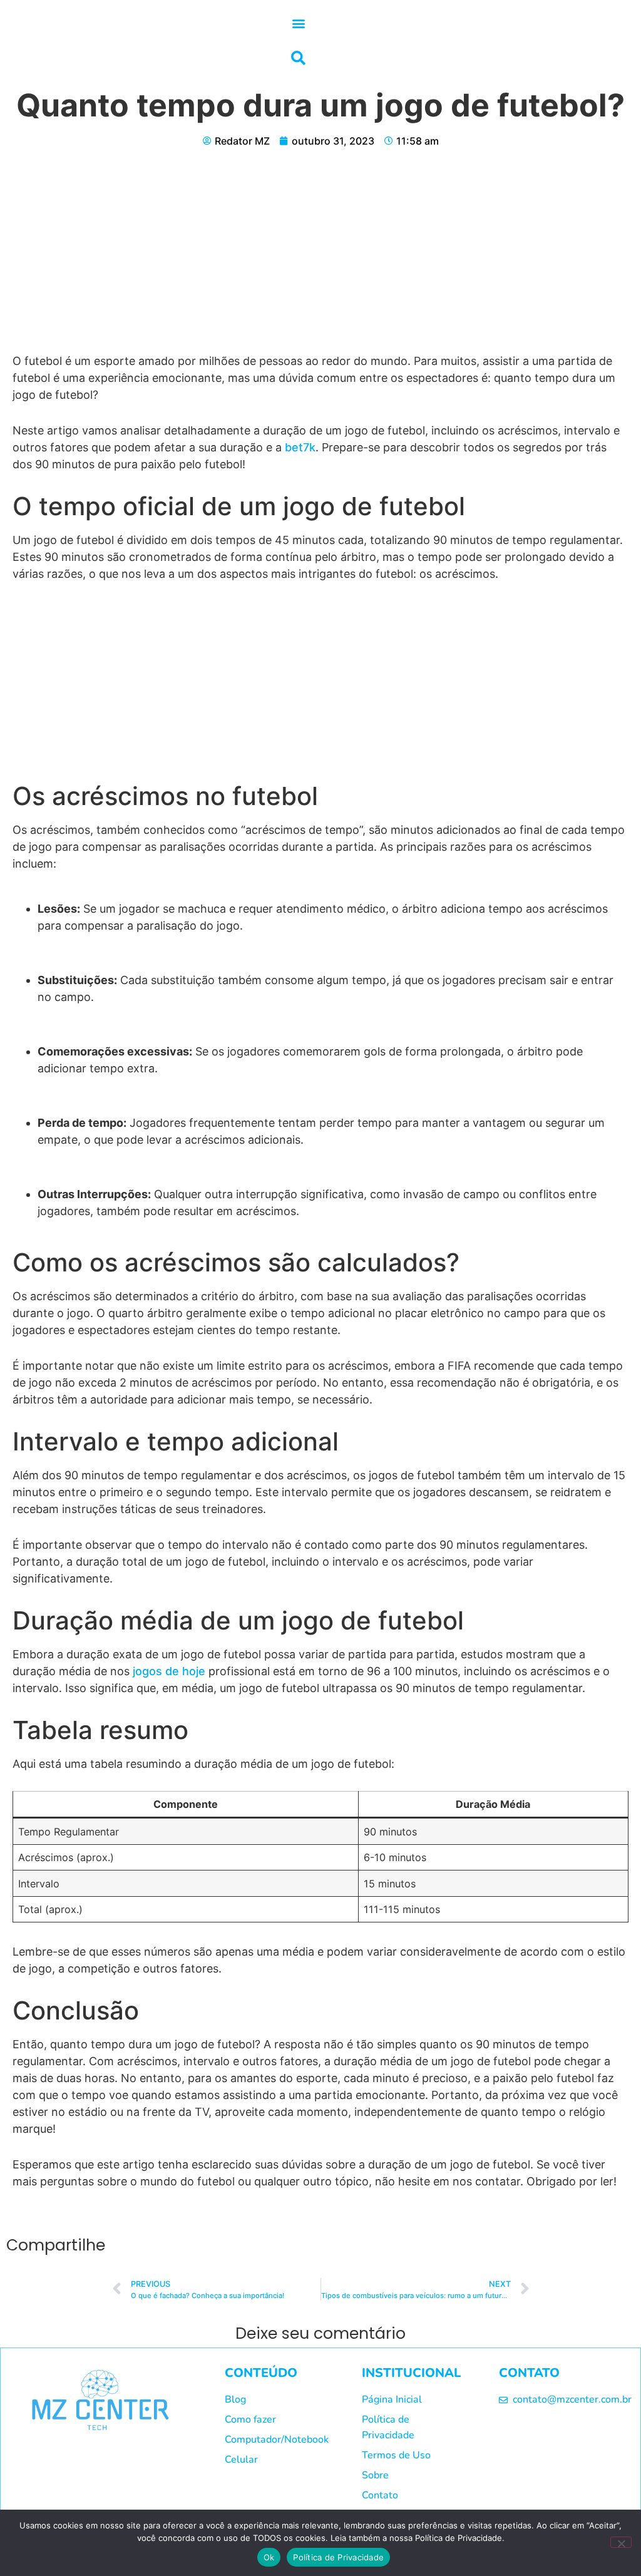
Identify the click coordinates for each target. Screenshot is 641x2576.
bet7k (300, 447)
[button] (298, 23)
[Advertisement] (320, 260)
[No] (621, 2542)
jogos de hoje (167, 1671)
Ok (269, 2557)
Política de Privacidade (338, 2557)
